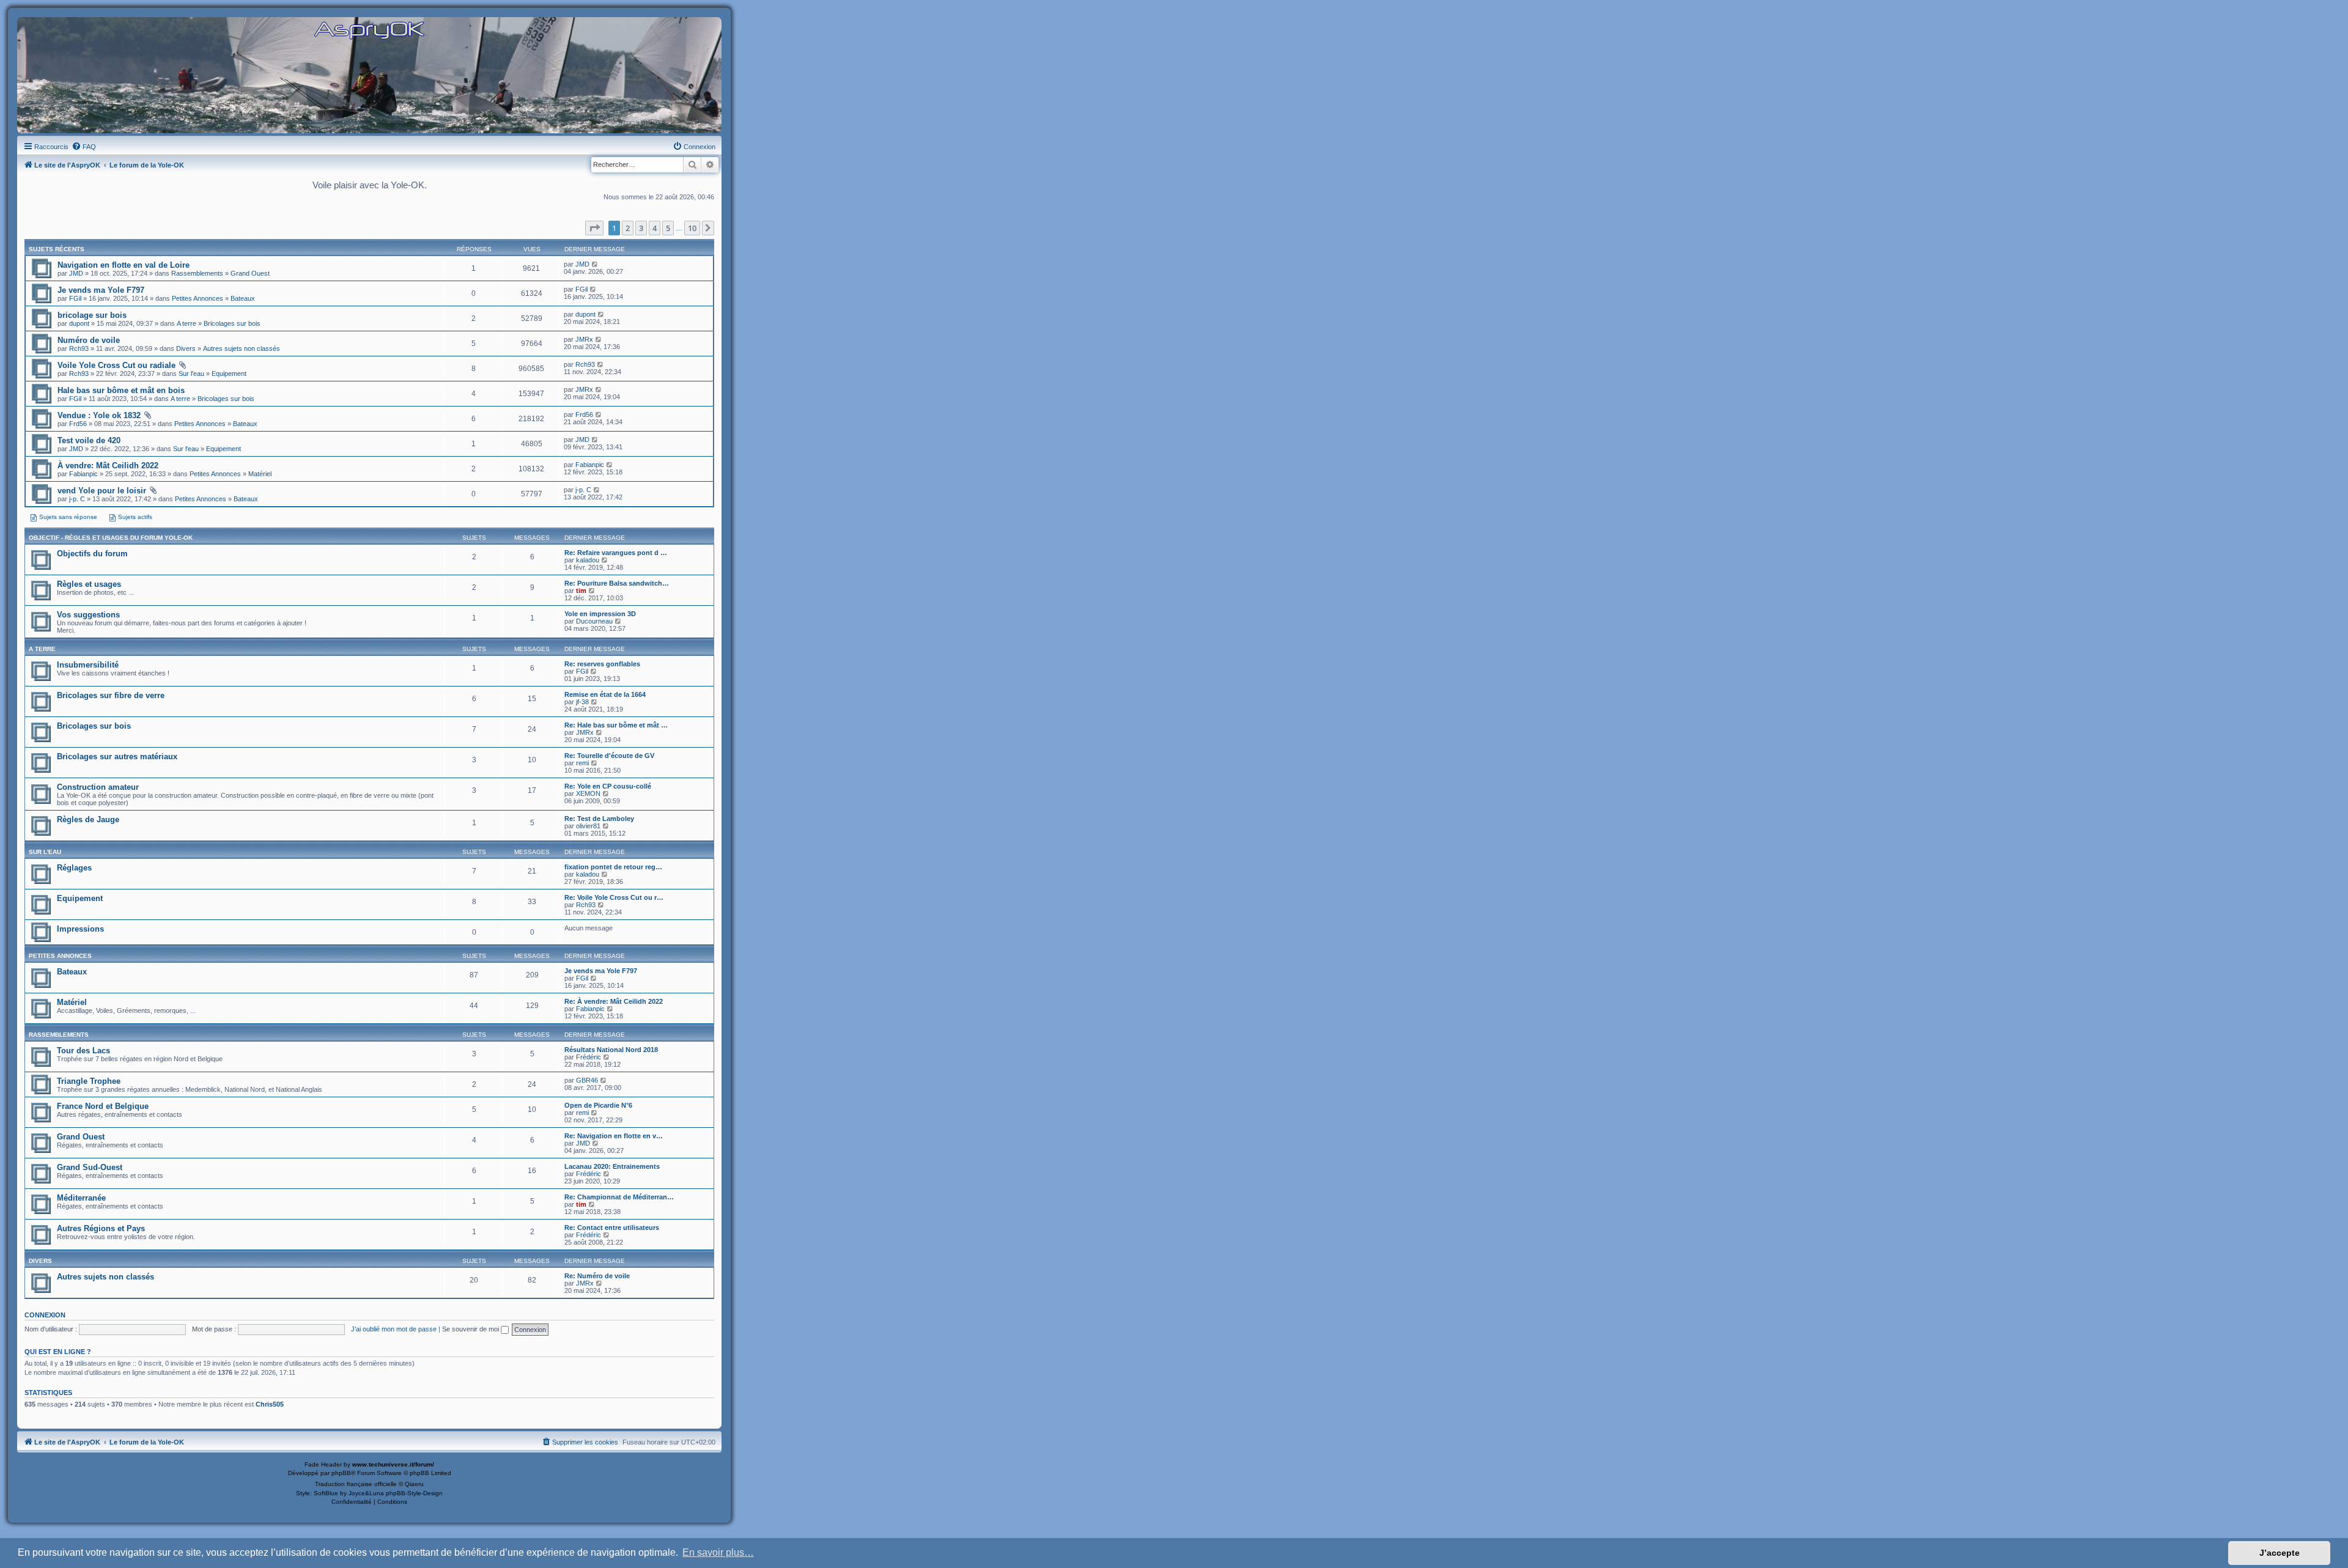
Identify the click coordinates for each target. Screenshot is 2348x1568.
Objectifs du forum (92, 554)
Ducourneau (594, 621)
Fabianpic (83, 474)
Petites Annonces (198, 298)
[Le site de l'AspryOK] (369, 30)
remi (582, 763)
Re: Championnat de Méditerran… (619, 1197)
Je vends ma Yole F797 (101, 290)
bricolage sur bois (92, 315)
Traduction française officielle (356, 1484)
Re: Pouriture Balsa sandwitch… (617, 583)
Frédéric (589, 1057)
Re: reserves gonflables (602, 664)
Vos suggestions (88, 615)
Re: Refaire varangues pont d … (616, 553)
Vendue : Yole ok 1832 (99, 415)
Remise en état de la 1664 (605, 694)
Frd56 (78, 424)
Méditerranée (81, 1198)
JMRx (584, 339)
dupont (79, 323)
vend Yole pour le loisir (102, 491)
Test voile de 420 (89, 440)
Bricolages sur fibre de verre (111, 695)
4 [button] (655, 228)
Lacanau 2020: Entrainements (612, 1166)
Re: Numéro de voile (597, 1276)
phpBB (341, 1473)
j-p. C (77, 499)
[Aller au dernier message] (595, 264)
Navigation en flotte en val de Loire (124, 265)
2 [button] (628, 228)
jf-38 (582, 702)
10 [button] (692, 228)
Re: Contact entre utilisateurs (612, 1228)
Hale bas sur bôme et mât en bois (121, 390)
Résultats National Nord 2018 (611, 1050)
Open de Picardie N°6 (598, 1105)
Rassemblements (197, 273)
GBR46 (587, 1080)
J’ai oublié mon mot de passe (394, 1329)
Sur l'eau (191, 374)
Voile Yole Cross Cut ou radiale (116, 365)
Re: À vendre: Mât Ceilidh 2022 (614, 1001)
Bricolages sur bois (232, 323)
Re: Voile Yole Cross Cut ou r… (614, 897)
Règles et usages (89, 584)
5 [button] (668, 228)
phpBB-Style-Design (414, 1493)
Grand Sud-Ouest (90, 1167)
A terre (186, 323)
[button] (594, 228)
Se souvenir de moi (471, 1329)
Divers (186, 348)
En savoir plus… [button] (718, 1552)
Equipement (229, 374)
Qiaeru (414, 1484)
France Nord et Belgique (103, 1106)
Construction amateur (98, 787)
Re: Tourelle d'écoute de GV (609, 756)
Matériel (260, 474)
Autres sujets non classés (242, 348)
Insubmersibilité (88, 665)
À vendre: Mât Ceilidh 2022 (108, 466)
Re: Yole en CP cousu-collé (608, 786)
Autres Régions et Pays (101, 1228)
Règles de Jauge (88, 819)
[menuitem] (84, 147)
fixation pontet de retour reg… (613, 867)
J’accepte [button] (2280, 1553)
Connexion (45, 1315)
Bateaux (243, 298)
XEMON (588, 793)
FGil (75, 298)
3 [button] (641, 228)
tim (581, 591)
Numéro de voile (89, 340)
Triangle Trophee (89, 1081)
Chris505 (270, 1404)
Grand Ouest (250, 273)
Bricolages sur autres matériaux (117, 756)
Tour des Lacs (83, 1051)
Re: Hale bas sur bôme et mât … (616, 725)
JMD (76, 273)
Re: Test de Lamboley (599, 819)
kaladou (588, 560)
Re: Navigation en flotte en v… (614, 1136)
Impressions (80, 929)
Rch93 (79, 348)
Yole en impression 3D (600, 614)
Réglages (74, 868)
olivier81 (588, 826)
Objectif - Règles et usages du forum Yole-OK (111, 538)
